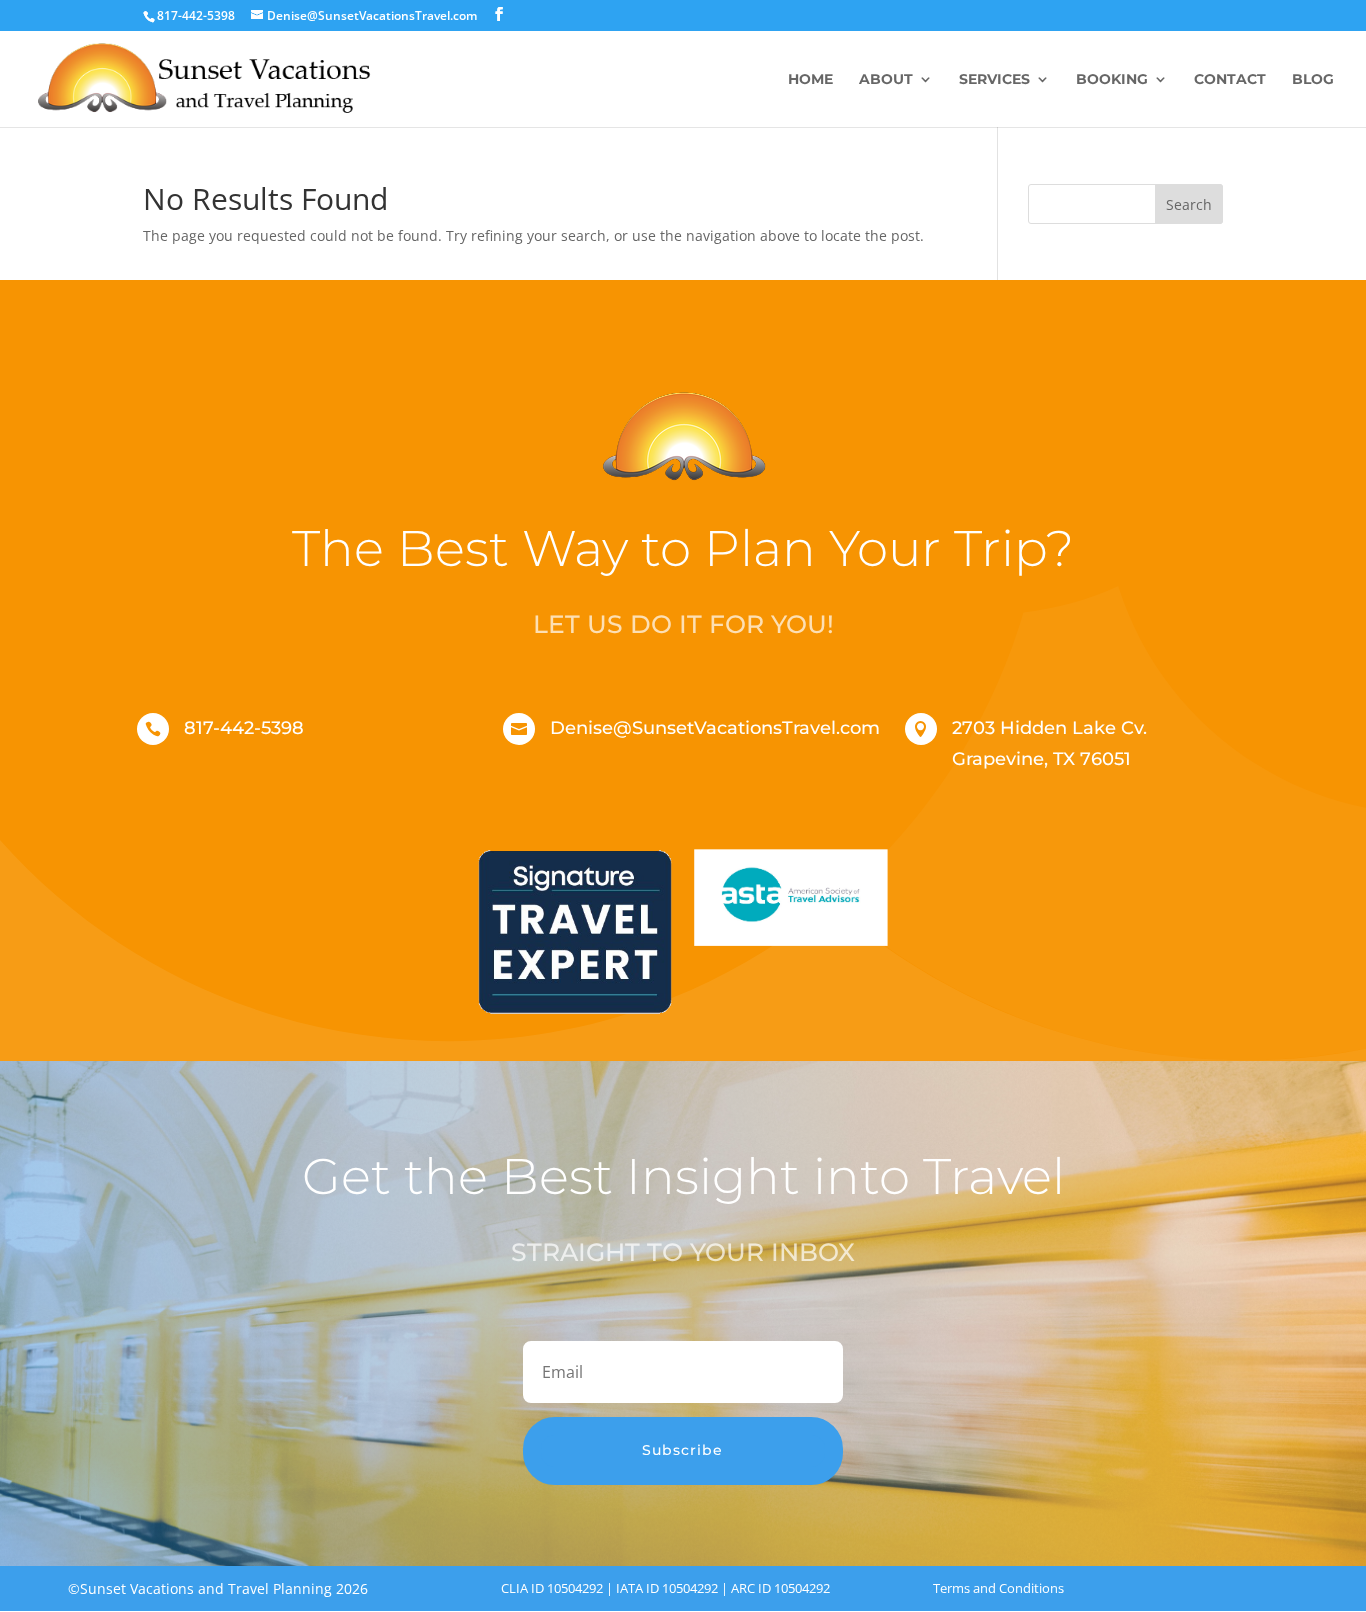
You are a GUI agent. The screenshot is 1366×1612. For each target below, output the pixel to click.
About (886, 80)
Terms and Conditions (998, 1588)
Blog (1313, 80)
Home (810, 80)
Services (994, 80)
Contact (1230, 80)
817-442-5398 (244, 728)
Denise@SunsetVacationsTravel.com (715, 728)
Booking (1112, 80)
